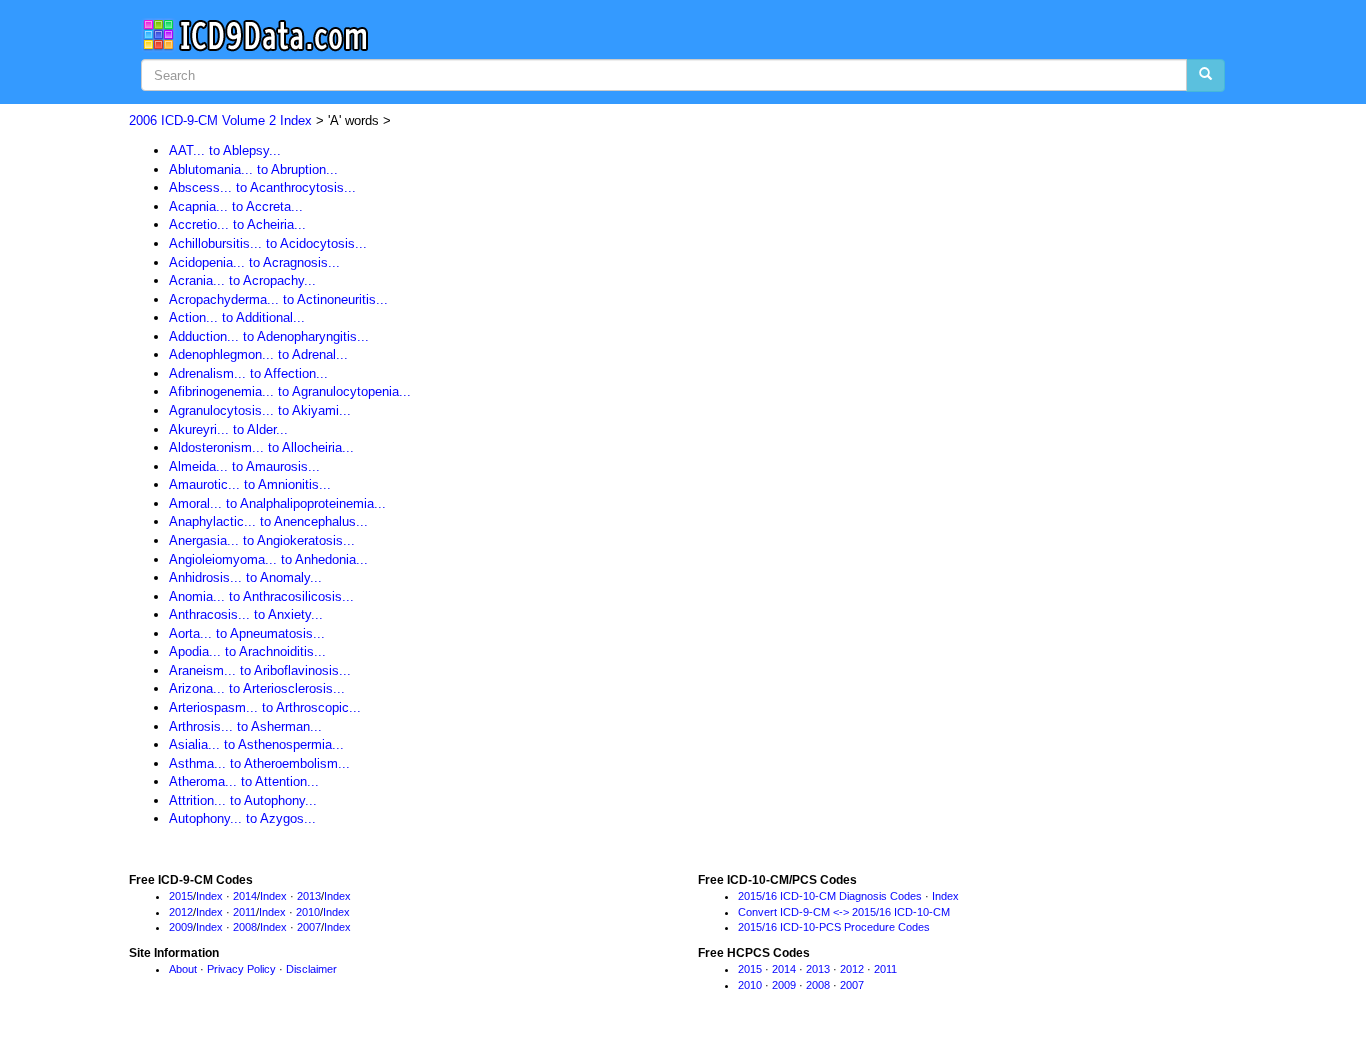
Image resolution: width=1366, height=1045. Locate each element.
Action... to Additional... (237, 317)
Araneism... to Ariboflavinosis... (260, 670)
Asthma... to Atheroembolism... (259, 763)
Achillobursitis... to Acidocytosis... (268, 243)
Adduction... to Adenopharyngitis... (269, 336)
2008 (245, 927)
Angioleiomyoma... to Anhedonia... (268, 559)
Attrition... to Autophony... (243, 800)
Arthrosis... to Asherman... (245, 726)
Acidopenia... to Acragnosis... (254, 262)
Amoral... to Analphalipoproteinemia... (277, 503)
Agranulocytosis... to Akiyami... (260, 410)
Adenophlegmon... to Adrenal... (258, 354)
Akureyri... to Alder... (228, 429)
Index (209, 896)
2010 (308, 912)
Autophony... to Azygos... (242, 818)
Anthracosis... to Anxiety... (246, 614)
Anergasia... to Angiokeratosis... (262, 540)
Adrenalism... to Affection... (248, 373)
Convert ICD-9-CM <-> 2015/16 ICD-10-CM (844, 912)
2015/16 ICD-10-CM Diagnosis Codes (830, 896)
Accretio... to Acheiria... (237, 224)
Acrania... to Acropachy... (242, 280)
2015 (181, 896)
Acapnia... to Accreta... (236, 206)
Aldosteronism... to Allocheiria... (261, 447)
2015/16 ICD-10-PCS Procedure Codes (834, 927)
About (183, 969)
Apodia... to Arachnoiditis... (247, 651)
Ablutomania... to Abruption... (253, 169)
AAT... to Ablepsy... (225, 150)
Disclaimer (311, 969)
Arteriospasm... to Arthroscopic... (265, 707)
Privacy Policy (241, 969)
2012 (181, 912)
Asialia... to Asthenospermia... (256, 744)
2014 (245, 896)
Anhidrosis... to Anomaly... (245, 577)
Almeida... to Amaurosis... (244, 466)
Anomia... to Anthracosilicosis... (261, 596)
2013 (309, 896)
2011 (244, 912)
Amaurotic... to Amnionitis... (250, 484)
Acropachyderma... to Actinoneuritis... (278, 299)
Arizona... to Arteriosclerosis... (257, 688)
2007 (309, 927)
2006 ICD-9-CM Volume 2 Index (220, 120)
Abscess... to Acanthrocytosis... (262, 187)
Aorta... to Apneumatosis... (247, 633)
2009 (181, 927)
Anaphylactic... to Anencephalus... (268, 521)
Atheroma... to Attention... (244, 781)
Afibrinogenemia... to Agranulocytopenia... (290, 391)
